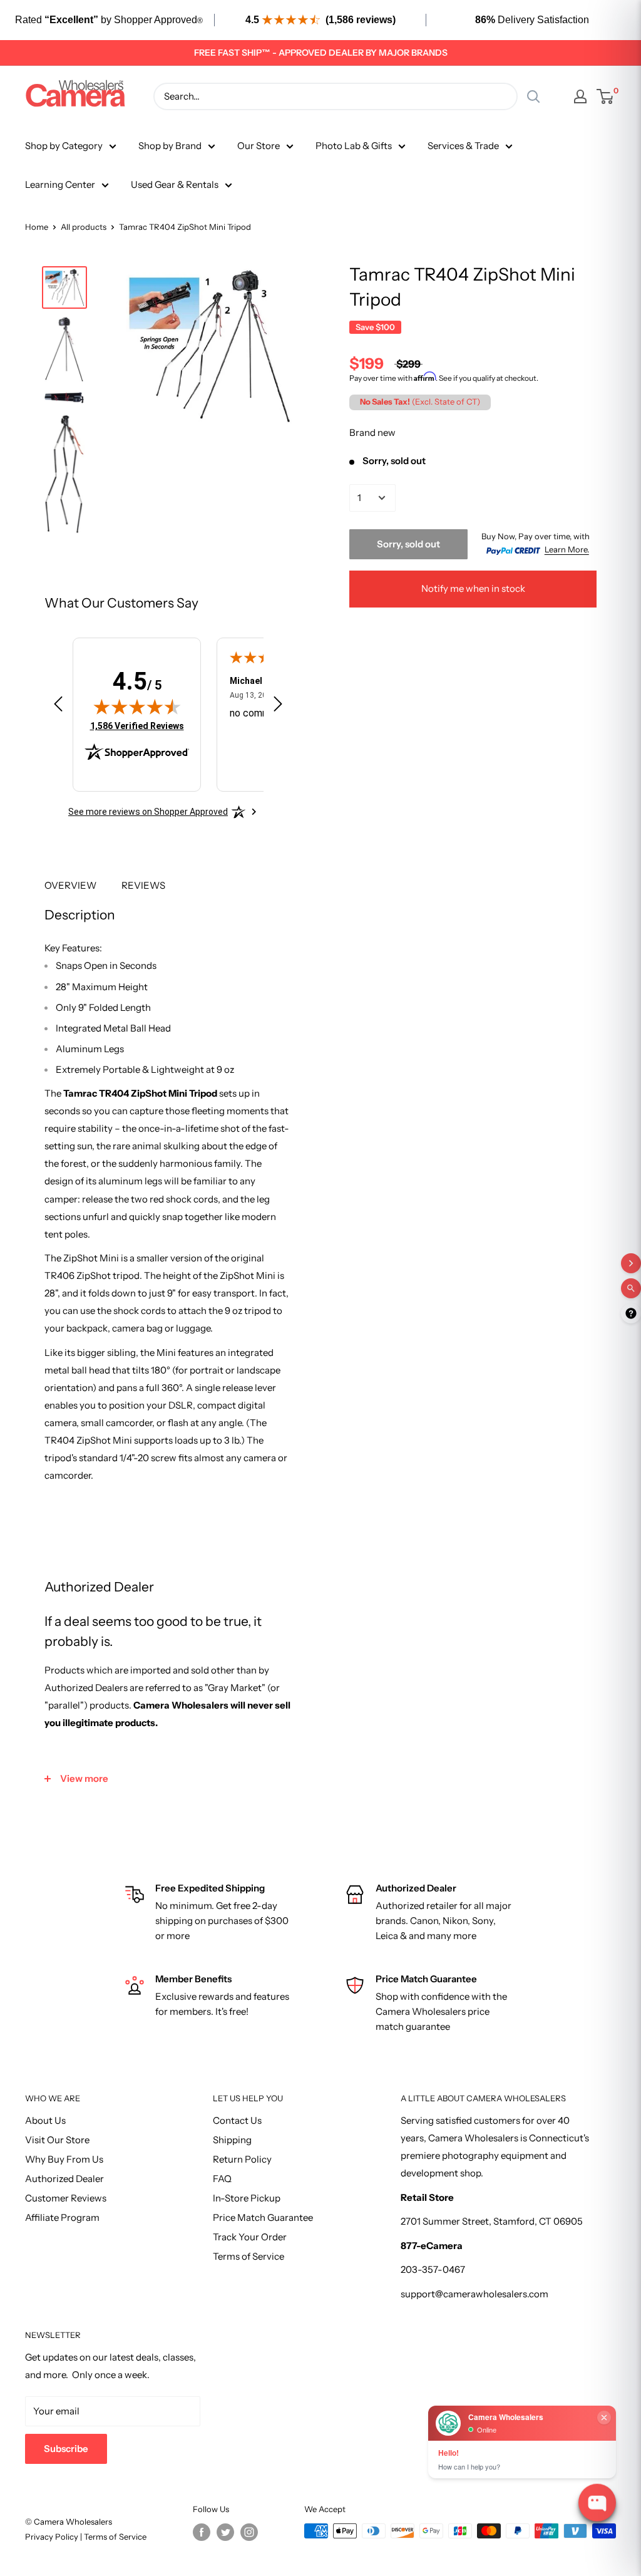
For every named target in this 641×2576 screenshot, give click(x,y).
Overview (70, 885)
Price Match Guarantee (263, 2217)
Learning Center (60, 184)
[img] (137, 706)
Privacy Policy (53, 2537)
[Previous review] (58, 706)
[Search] (533, 96)
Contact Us (237, 2120)
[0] (606, 96)
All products (84, 227)
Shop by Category (64, 146)
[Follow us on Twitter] (225, 2532)
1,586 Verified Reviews (137, 726)
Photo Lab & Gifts (354, 146)
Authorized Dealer (64, 2179)
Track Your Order (250, 2237)
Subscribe (66, 2449)
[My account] (580, 96)
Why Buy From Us (64, 2159)
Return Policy (242, 2159)
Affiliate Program (62, 2217)
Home (37, 227)
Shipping (232, 2140)
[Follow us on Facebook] (202, 2532)
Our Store (259, 146)
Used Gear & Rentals (175, 184)
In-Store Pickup (247, 2198)
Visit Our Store (57, 2140)
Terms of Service (249, 2256)
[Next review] (278, 706)
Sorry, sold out (408, 544)
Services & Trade (463, 146)
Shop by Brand (170, 146)
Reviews (143, 885)
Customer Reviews (66, 2198)
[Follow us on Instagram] (249, 2532)
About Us (45, 2120)
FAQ (222, 2179)
